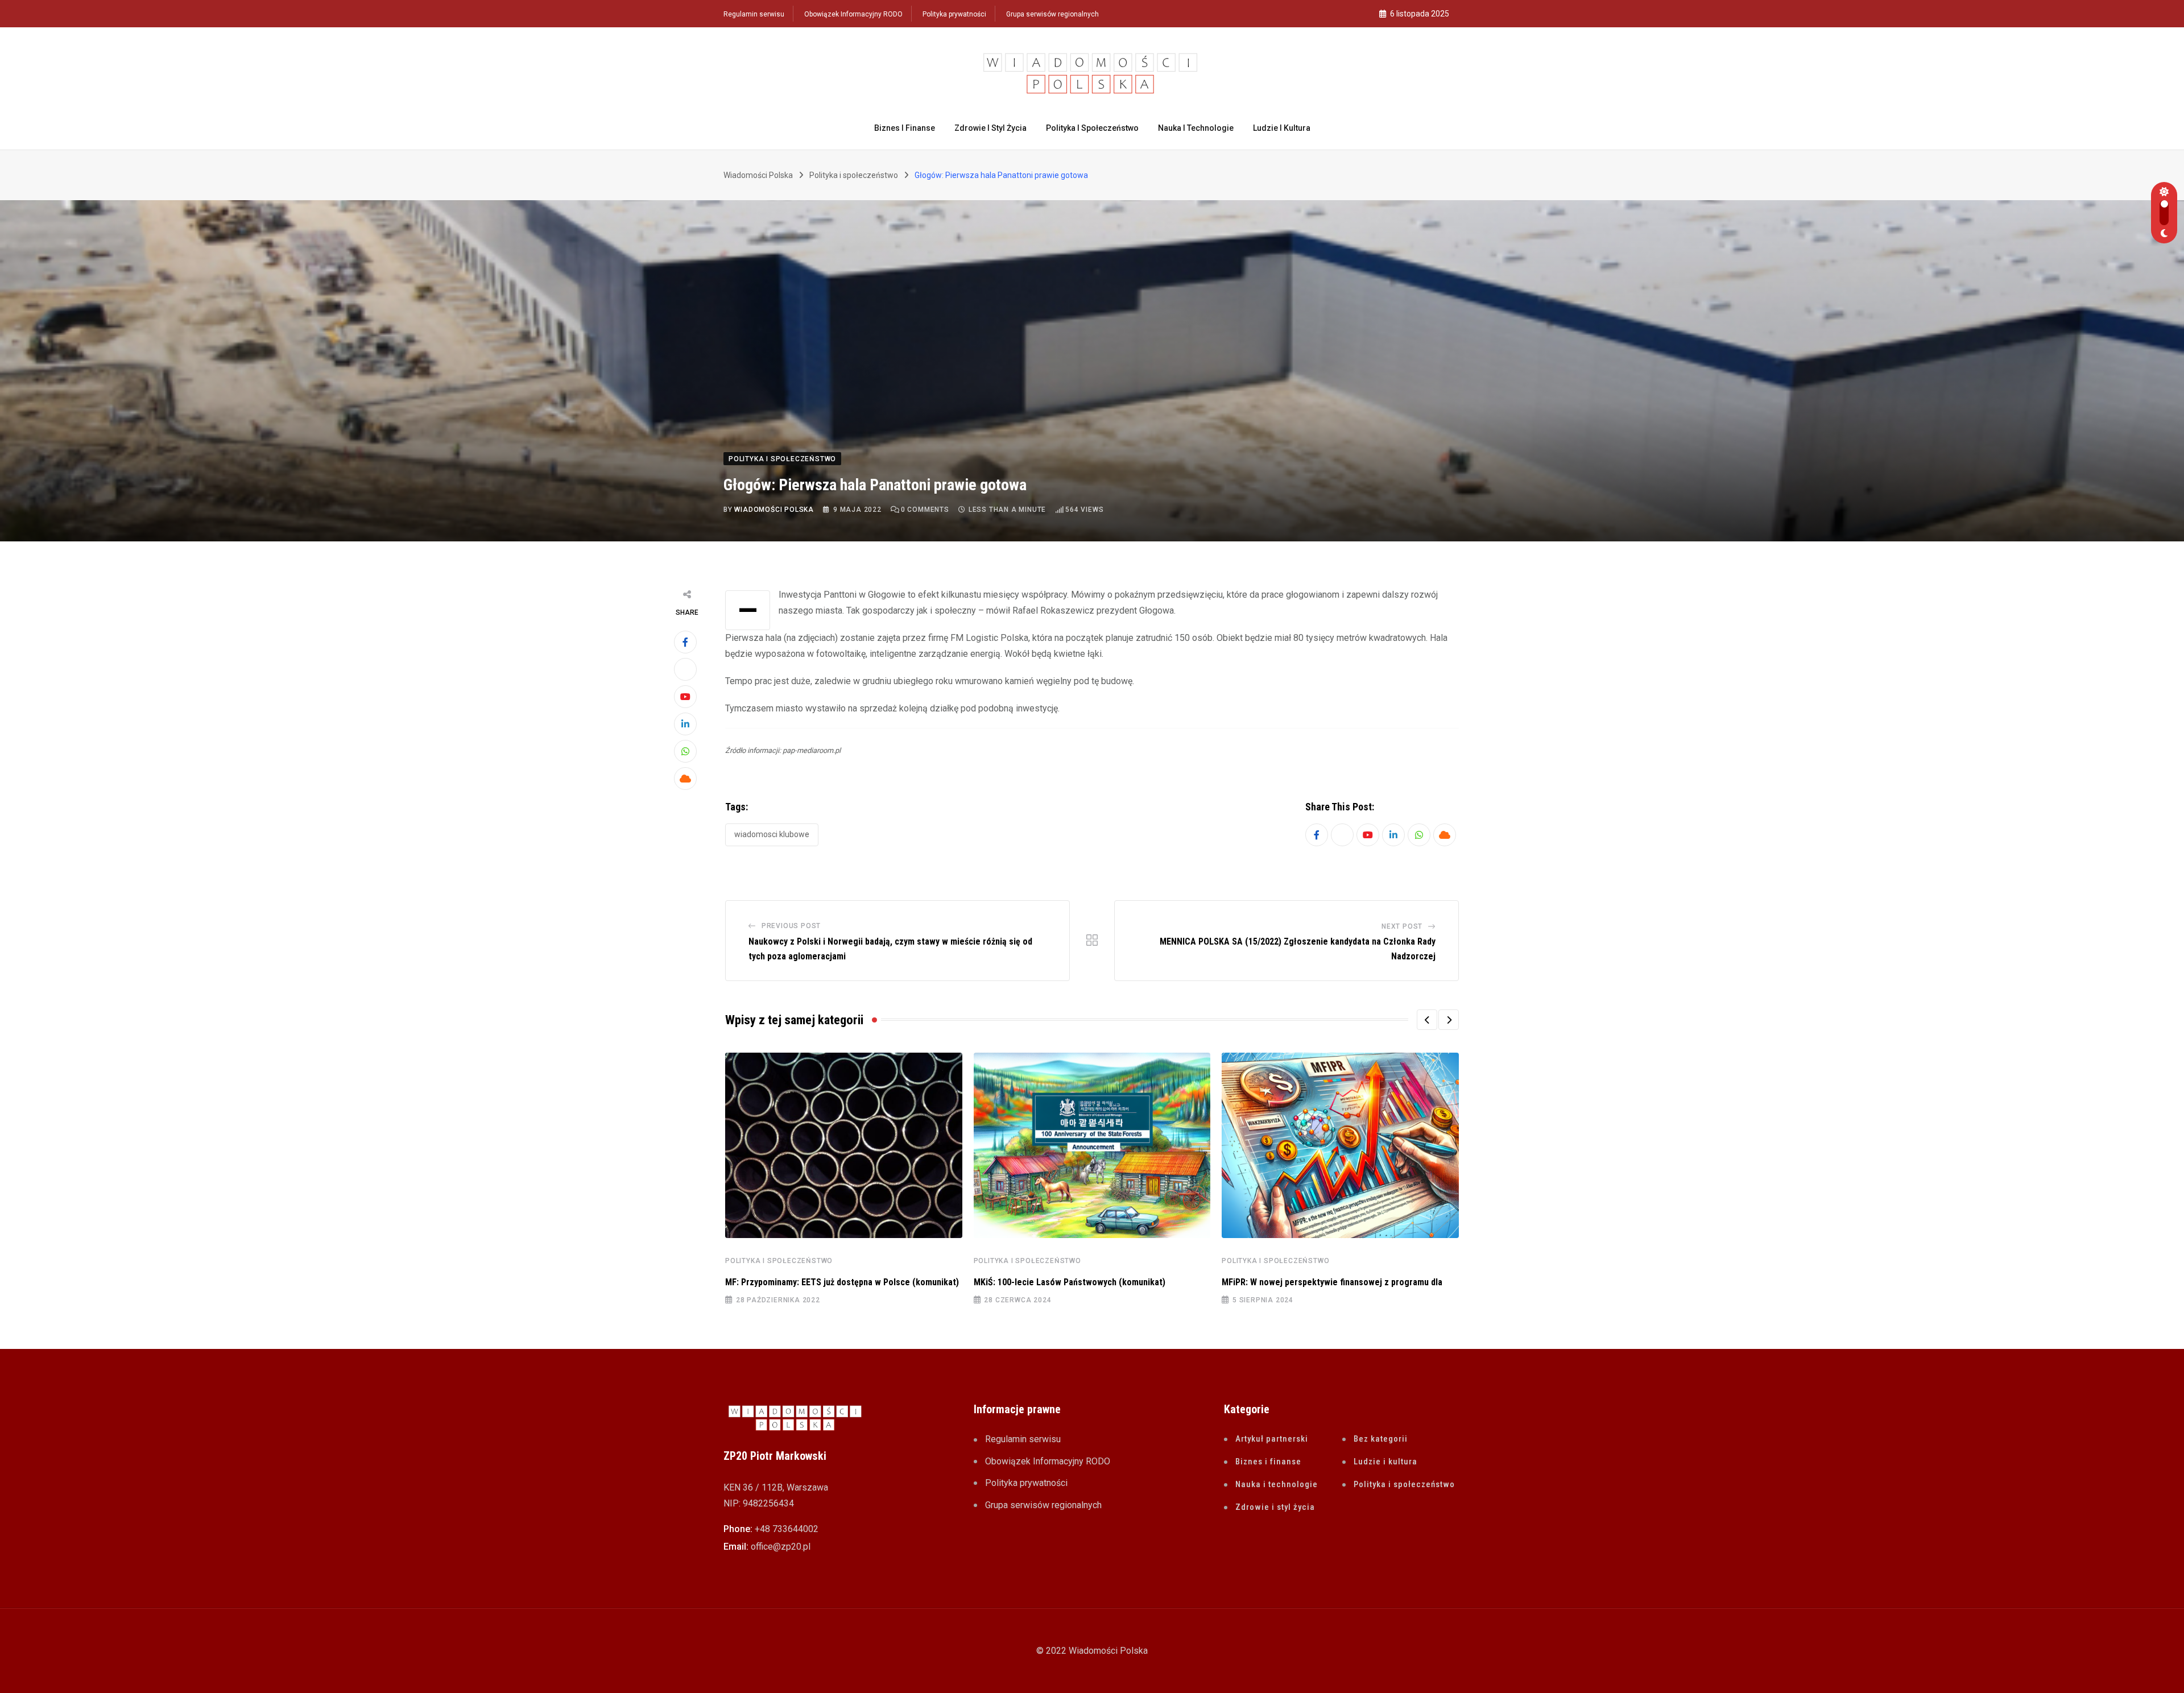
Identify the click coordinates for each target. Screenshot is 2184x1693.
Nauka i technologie (1196, 128)
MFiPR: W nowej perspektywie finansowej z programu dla (1332, 1282)
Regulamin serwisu (754, 14)
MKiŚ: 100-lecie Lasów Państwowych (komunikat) (1070, 1282)
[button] (1427, 1020)
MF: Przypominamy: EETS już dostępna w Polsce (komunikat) (842, 1282)
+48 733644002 (787, 1529)
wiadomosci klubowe (772, 834)
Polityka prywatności (954, 14)
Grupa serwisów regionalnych (1052, 14)
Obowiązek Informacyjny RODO (853, 14)
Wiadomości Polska (774, 510)
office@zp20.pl (781, 1547)
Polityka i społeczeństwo (1092, 128)
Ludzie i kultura (1282, 128)
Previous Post (791, 926)
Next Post (1402, 926)
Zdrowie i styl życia (990, 128)
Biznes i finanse (905, 128)
